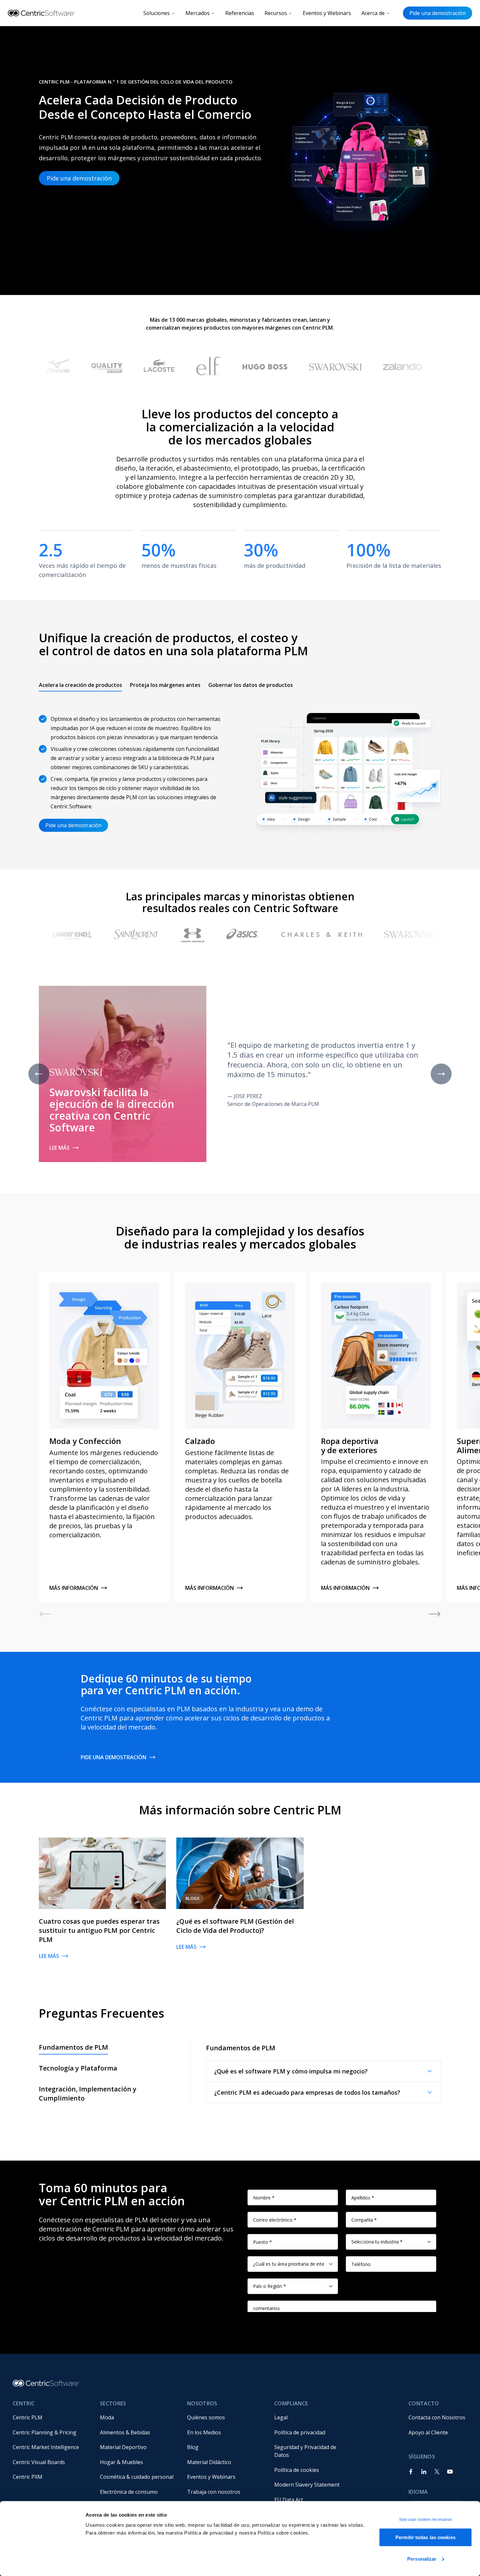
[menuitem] (51, 2417)
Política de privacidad (300, 2432)
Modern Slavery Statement (307, 2485)
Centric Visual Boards (39, 2462)
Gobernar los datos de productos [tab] (251, 685)
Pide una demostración (438, 13)
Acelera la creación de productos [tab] (80, 685)
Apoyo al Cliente (428, 2432)
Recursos (276, 13)
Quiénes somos (206, 2417)
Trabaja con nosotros (214, 2492)
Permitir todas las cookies (425, 2537)
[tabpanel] (240, 769)
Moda (107, 2417)
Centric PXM (28, 2477)
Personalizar (422, 2559)
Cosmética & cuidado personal (137, 2477)
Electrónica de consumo (129, 2492)
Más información (74, 1588)
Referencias (240, 13)
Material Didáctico (209, 2462)
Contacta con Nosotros (437, 2417)
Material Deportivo (123, 2447)
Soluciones (157, 13)
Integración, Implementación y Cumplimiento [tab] (88, 2094)
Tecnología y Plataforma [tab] (78, 2068)
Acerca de (373, 13)
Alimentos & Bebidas (125, 2432)
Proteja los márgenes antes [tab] (165, 685)
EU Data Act (289, 2500)
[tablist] (166, 685)
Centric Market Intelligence (46, 2447)
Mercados (198, 13)
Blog (193, 2447)
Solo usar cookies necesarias (426, 2520)
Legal (281, 2417)
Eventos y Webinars (327, 13)
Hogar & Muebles (121, 2462)
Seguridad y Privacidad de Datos (306, 2451)
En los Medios (204, 2432)
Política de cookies (297, 2470)
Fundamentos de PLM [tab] (73, 2047)
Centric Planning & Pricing (45, 2432)
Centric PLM (28, 2417)
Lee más (59, 1148)
